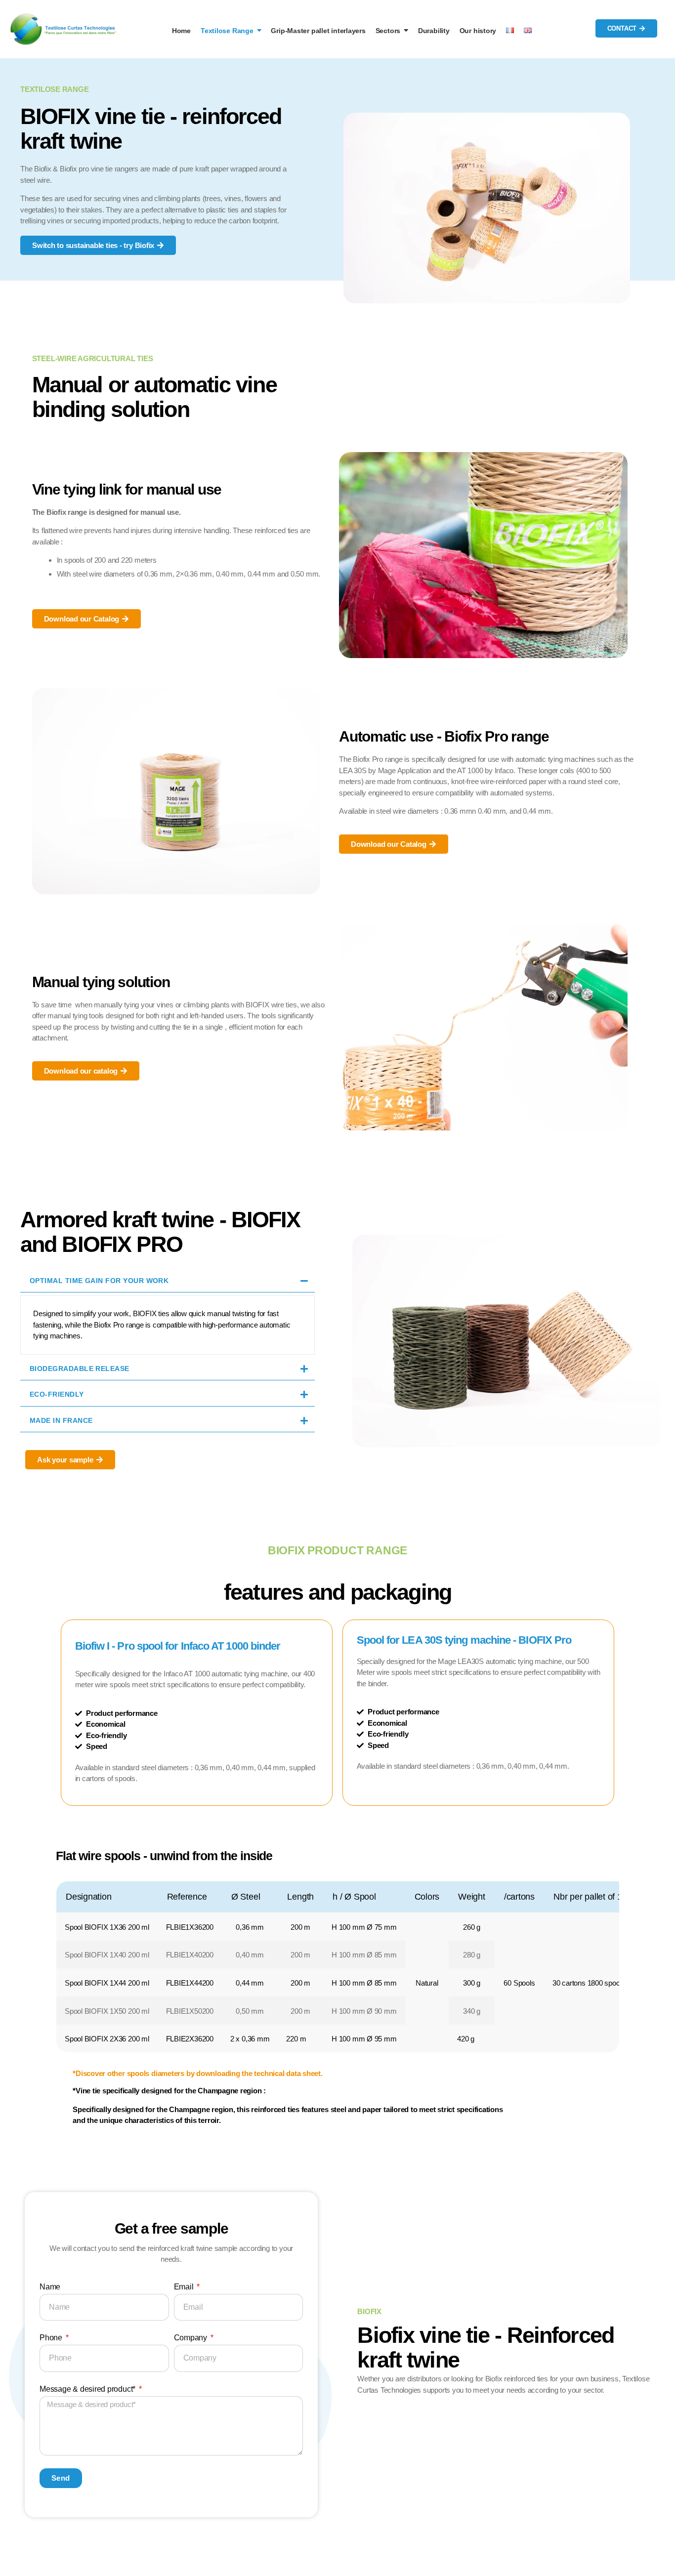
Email (185, 2287)
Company (191, 2338)
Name (50, 2287)
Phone (52, 2338)
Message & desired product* (88, 2389)
